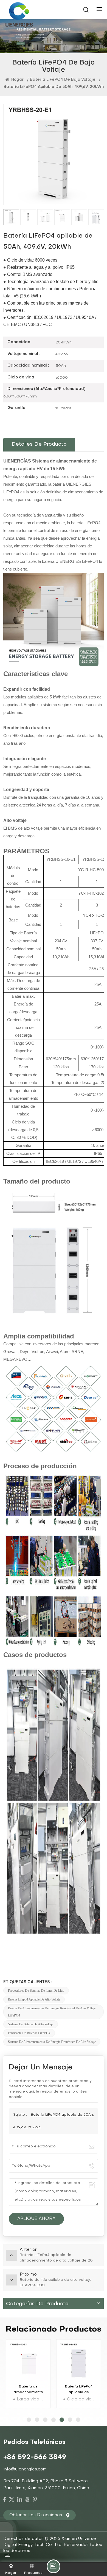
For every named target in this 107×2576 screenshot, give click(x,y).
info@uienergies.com (25, 2469)
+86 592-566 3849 (35, 2457)
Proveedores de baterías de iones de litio (36, 1991)
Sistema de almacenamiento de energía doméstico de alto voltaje (52, 2042)
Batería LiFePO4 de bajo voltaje (63, 80)
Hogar (17, 80)
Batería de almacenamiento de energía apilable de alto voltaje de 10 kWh (28, 2390)
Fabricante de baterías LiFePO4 (29, 2033)
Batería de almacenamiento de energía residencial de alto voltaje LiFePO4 (52, 2012)
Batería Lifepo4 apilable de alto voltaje (34, 1999)
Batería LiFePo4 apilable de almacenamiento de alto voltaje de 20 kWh (79, 2390)
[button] (29, 2420)
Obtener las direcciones (36, 2515)
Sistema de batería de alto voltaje (31, 2024)
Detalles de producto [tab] (39, 444)
